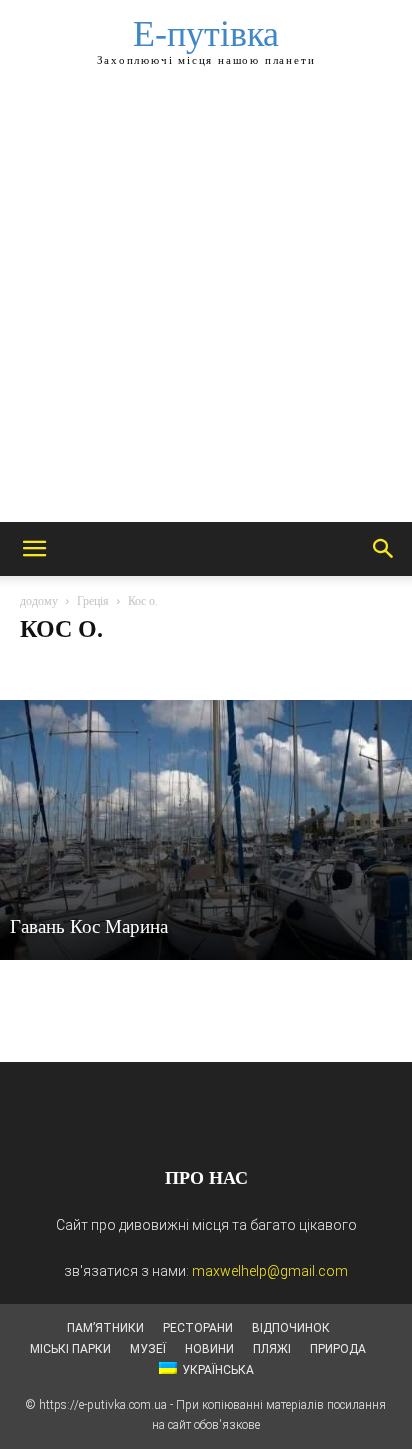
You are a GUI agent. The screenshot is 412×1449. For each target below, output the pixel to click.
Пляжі (272, 1349)
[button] (34, 549)
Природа (338, 1349)
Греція (93, 601)
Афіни (143, 668)
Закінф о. (328, 668)
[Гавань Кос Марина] (206, 830)
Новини (209, 1349)
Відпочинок (291, 1328)
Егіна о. (263, 668)
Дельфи (201, 668)
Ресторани (198, 1328)
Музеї (148, 1349)
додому (39, 601)
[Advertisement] (206, 306)
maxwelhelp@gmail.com (270, 1271)
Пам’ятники (105, 1328)
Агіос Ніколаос (67, 668)
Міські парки (70, 1349)
